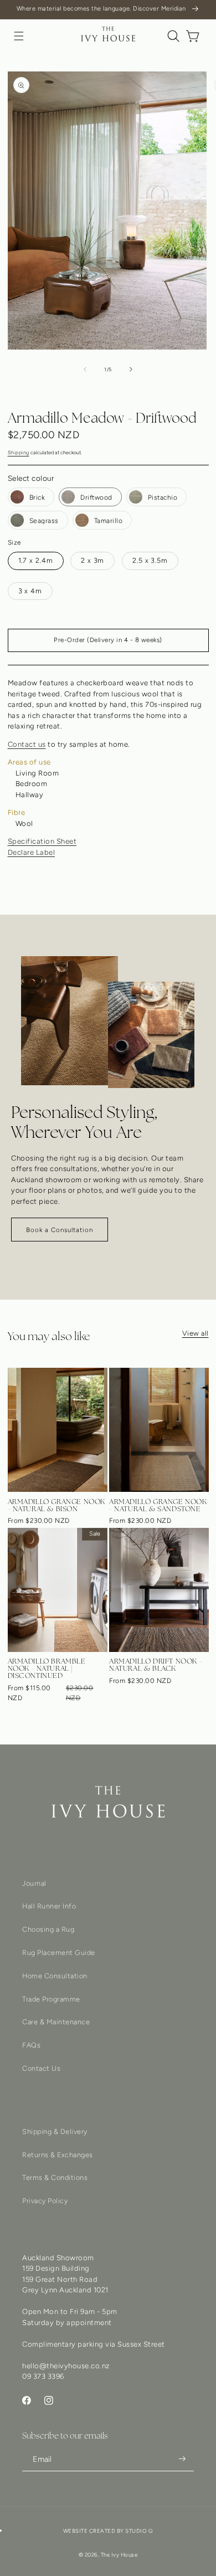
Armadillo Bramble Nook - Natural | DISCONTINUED (47, 1668)
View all (196, 1333)
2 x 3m (92, 560)
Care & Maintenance (56, 2022)
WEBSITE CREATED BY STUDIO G (108, 2531)
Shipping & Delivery (55, 2131)
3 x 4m (30, 591)
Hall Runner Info (49, 1906)
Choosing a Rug (48, 1929)
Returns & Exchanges (58, 2155)
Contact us (27, 744)
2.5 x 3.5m (150, 560)
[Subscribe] (182, 2459)
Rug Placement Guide (59, 1952)
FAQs (31, 2045)
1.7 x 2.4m (36, 560)
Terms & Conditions (55, 2177)
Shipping (19, 452)
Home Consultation (55, 1976)
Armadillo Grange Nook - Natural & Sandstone (158, 1505)
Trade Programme (51, 1999)
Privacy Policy (45, 2201)
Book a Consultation (60, 1230)
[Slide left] (85, 370)
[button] (19, 36)
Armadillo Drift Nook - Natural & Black (156, 1665)
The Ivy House (119, 2555)
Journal (34, 1883)
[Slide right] (131, 370)
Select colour (31, 478)
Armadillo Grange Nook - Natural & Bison (57, 1505)
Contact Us (41, 2068)
